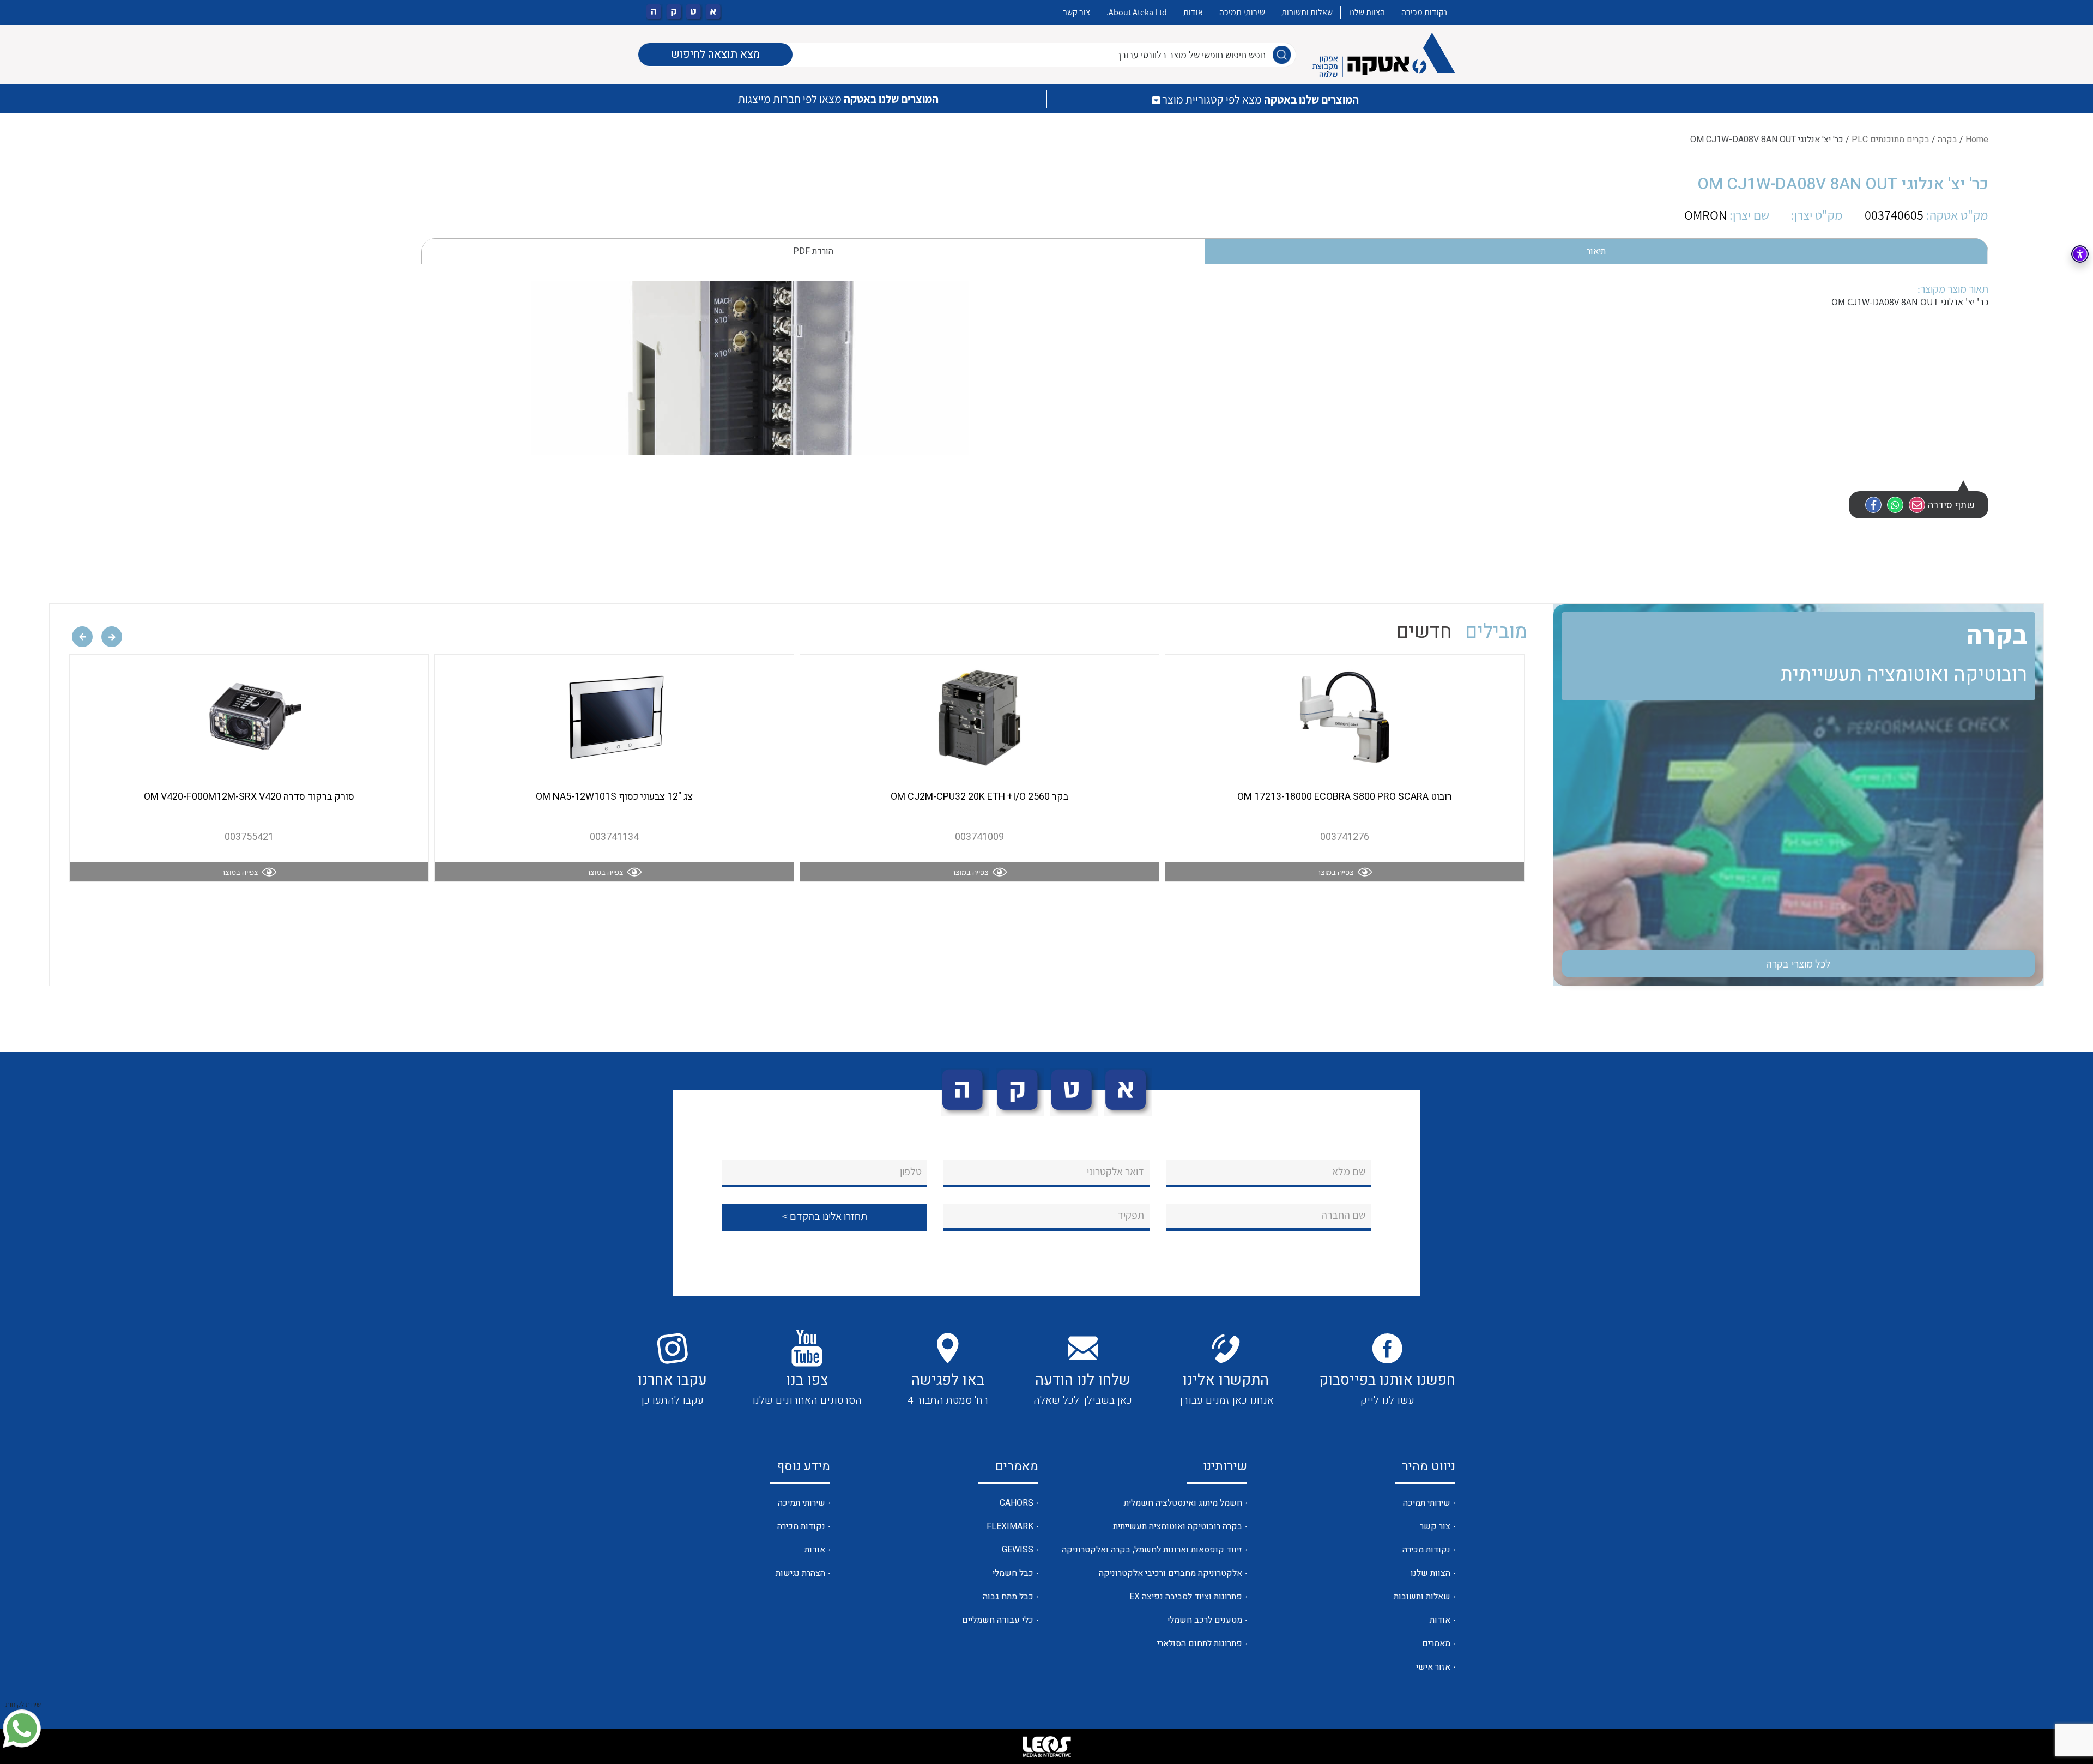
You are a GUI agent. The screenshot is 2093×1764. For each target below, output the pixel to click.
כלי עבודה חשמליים (998, 1620)
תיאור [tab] (1596, 251)
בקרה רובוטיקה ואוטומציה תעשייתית (1178, 1526)
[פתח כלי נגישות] (2080, 254)
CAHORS (1017, 1503)
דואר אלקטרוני (1115, 1171)
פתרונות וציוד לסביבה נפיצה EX (1186, 1597)
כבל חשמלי (1013, 1573)
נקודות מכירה (1424, 12)
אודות (1193, 12)
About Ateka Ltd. (1137, 12)
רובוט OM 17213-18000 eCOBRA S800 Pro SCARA (1345, 797)
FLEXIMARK (1010, 1526)
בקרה (1947, 140)
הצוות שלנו (1367, 12)
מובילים (1496, 632)
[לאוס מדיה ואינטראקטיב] (1046, 1747)
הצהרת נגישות (800, 1573)
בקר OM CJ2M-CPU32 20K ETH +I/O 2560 (979, 797)
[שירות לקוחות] (22, 1729)
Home (1977, 140)
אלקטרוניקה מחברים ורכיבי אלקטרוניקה (1170, 1573)
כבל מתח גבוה (1008, 1597)
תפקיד (1131, 1215)
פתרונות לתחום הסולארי (1200, 1644)
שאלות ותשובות (1307, 12)
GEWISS (1018, 1550)
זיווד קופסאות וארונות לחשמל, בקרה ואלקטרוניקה (1152, 1550)
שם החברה (1344, 1215)
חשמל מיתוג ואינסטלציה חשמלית (1183, 1503)
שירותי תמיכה (1242, 12)
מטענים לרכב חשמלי (1205, 1620)
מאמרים (1436, 1644)
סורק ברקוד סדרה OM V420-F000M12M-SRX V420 (249, 797)
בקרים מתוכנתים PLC (1891, 140)
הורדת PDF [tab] (813, 251)
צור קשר (1076, 12)
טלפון (911, 1171)
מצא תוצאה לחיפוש (715, 54)
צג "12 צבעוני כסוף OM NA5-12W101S (614, 797)
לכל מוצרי (1799, 964)
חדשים (1424, 632)
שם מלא (1349, 1171)
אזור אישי (1433, 1667)
